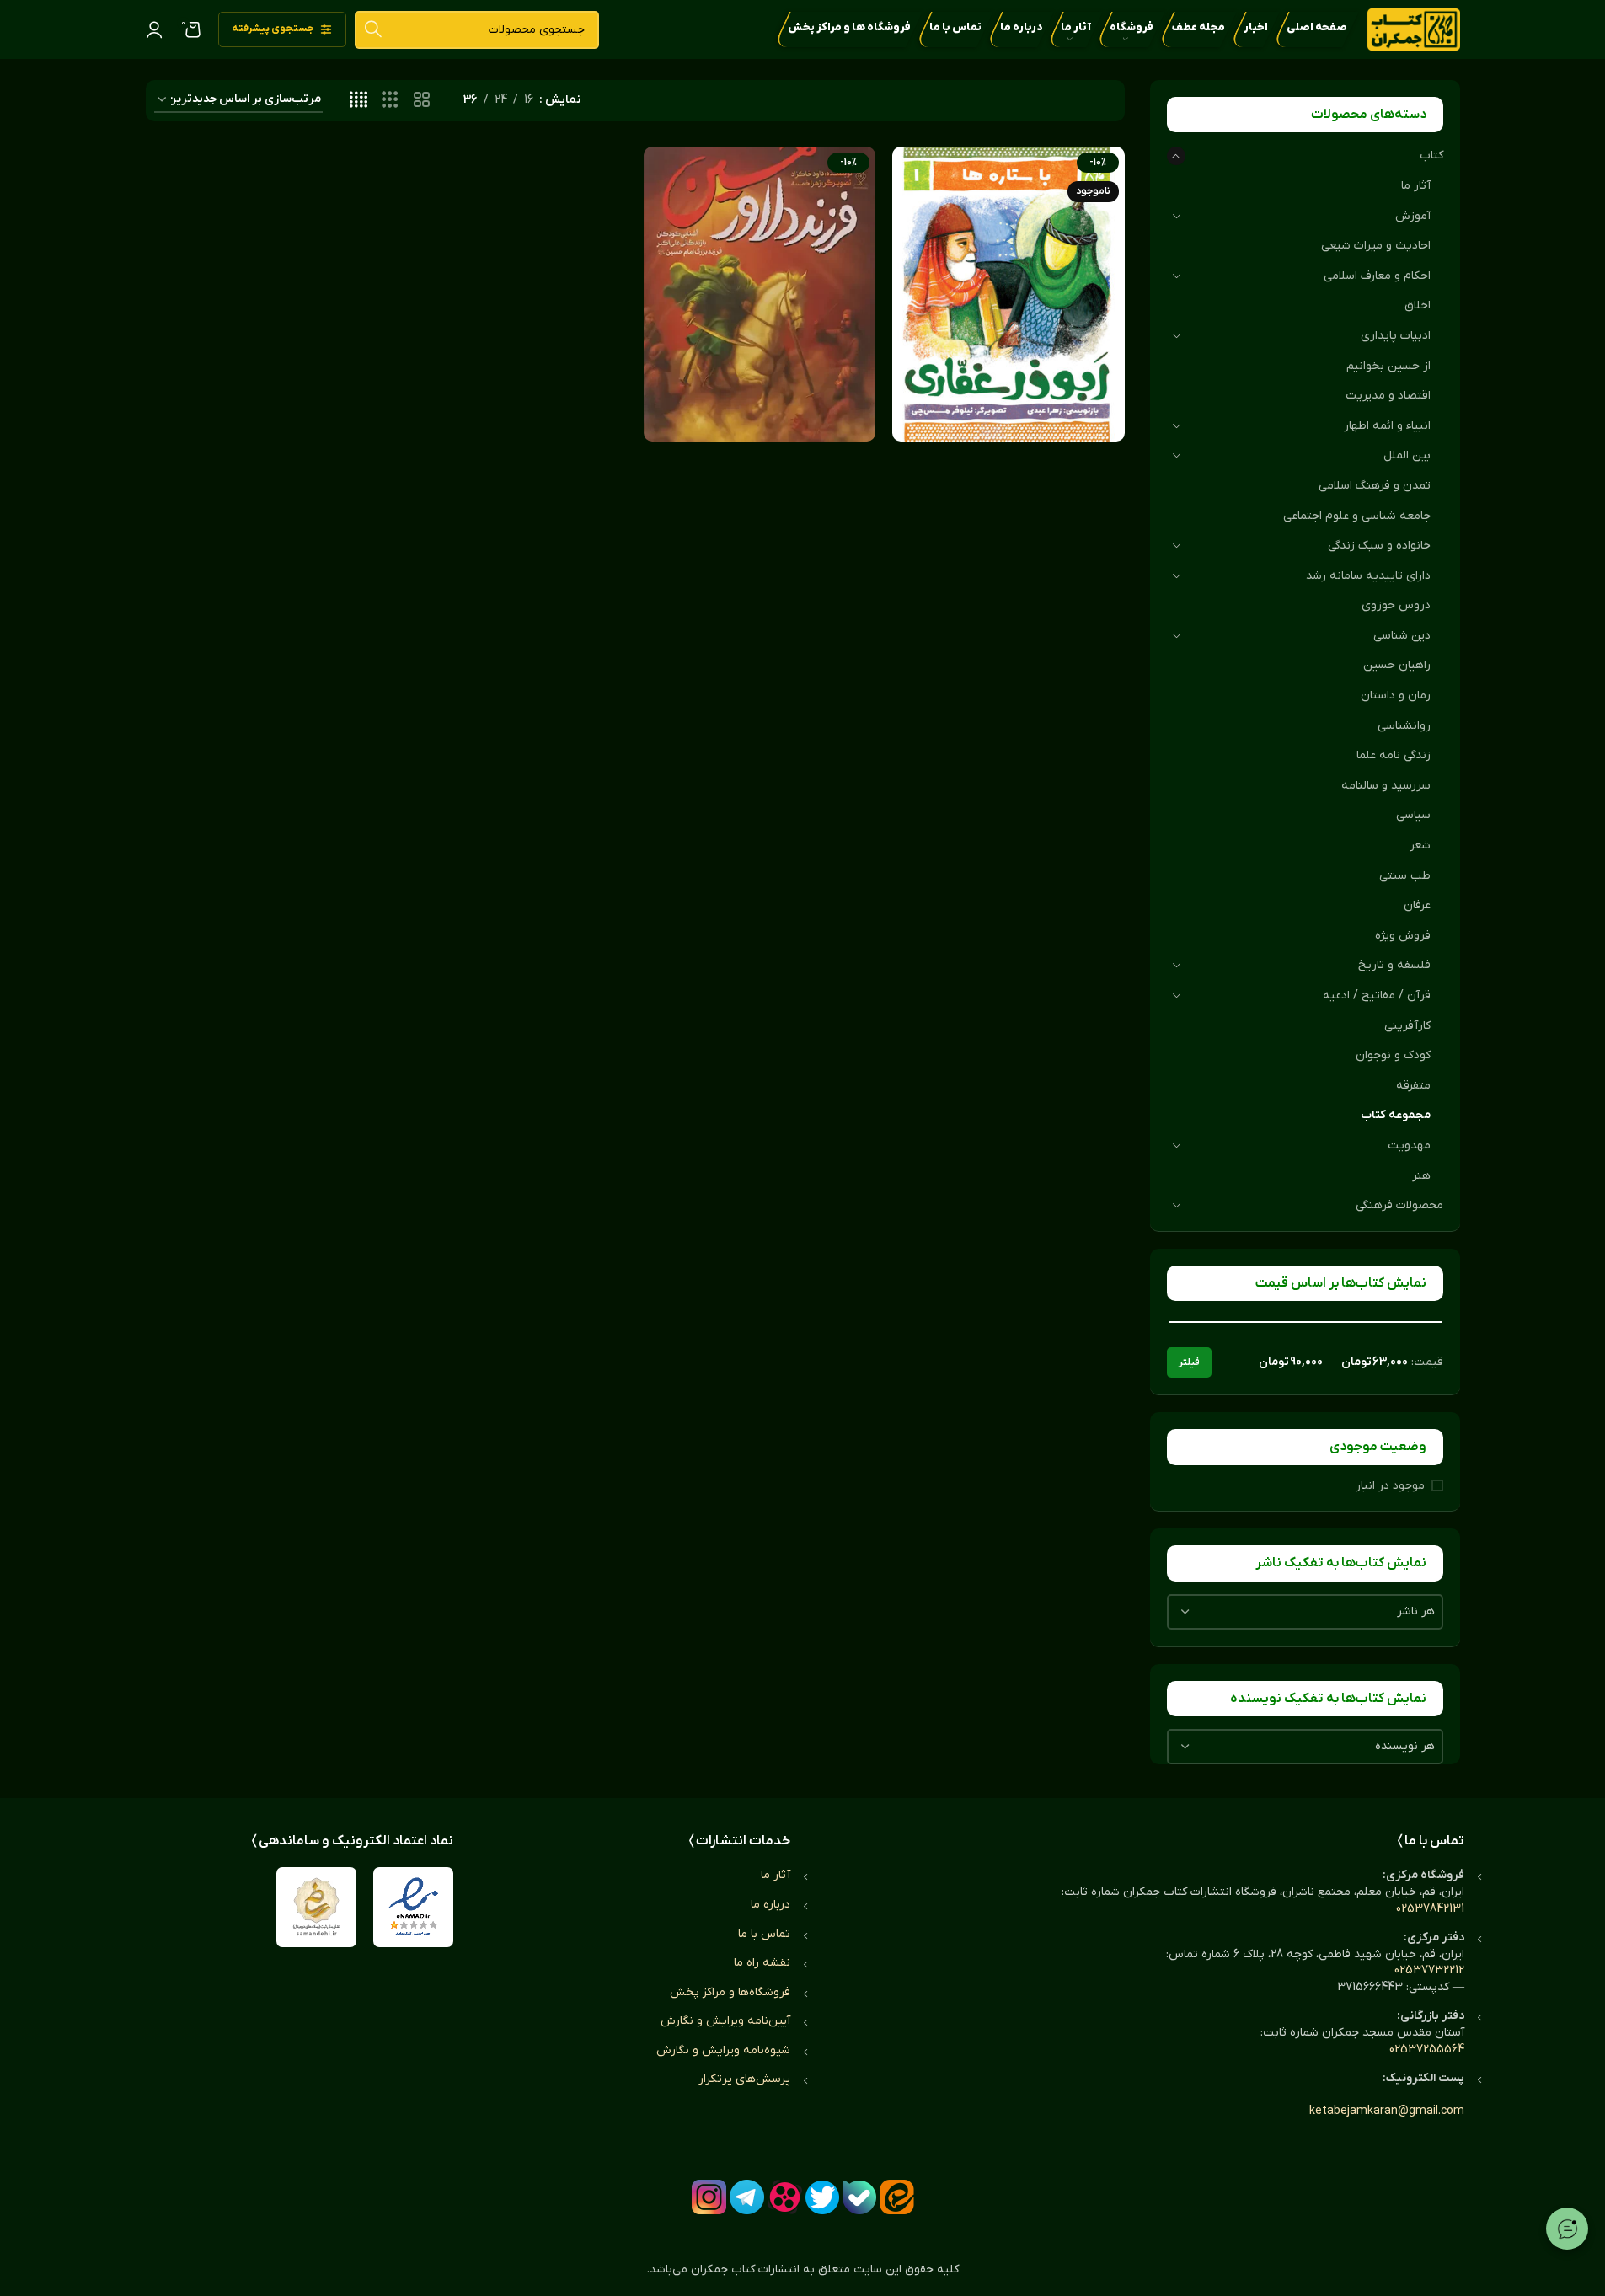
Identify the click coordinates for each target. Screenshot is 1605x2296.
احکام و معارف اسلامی (1377, 276)
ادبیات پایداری (1396, 336)
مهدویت (1409, 1145)
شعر (1420, 846)
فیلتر (1189, 1362)
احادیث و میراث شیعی (1376, 246)
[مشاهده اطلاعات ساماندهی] (316, 1907)
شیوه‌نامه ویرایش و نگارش (723, 2050)
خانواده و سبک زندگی (1379, 546)
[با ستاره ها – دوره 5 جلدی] (1008, 294)
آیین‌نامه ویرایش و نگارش (725, 2021)
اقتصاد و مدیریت (1388, 396)
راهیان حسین (1397, 665)
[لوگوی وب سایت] (1414, 29)
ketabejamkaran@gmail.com (1387, 2111)
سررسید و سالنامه (1386, 786)
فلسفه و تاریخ (1394, 965)
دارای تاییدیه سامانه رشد (1368, 576)
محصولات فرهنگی (1399, 1205)
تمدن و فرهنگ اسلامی (1375, 486)
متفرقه (1413, 1086)
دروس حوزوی (1396, 605)
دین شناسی (1402, 636)
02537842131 (1430, 1909)
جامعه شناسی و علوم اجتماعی (1357, 516)
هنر (1421, 1176)
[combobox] (1305, 1612)
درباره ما (770, 1905)
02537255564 (1427, 2050)
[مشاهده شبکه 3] (390, 101)
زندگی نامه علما (1394, 755)
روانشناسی (1404, 726)
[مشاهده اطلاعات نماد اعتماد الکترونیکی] (413, 1907)
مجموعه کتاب (1396, 1115)
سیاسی (1413, 815)
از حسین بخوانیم (1388, 366)
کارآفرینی (1407, 1026)
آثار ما (1416, 186)
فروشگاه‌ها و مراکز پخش (730, 1992)
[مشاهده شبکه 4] (358, 101)
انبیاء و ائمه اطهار (1387, 426)
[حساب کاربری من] (154, 29)
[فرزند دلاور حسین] (760, 294)
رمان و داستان (1396, 696)
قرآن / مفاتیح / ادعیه (1377, 995)
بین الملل (1407, 455)
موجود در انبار (1390, 1486)
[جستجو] (374, 30)
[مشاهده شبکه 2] (422, 101)
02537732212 (1429, 1970)
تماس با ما (764, 1934)
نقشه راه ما (762, 1963)
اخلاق (1418, 305)
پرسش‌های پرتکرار (744, 2079)
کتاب (1431, 155)
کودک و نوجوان (1393, 1055)
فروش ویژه (1403, 936)
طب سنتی (1405, 876)
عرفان (1417, 905)
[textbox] (1305, 1612)
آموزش (1413, 216)
